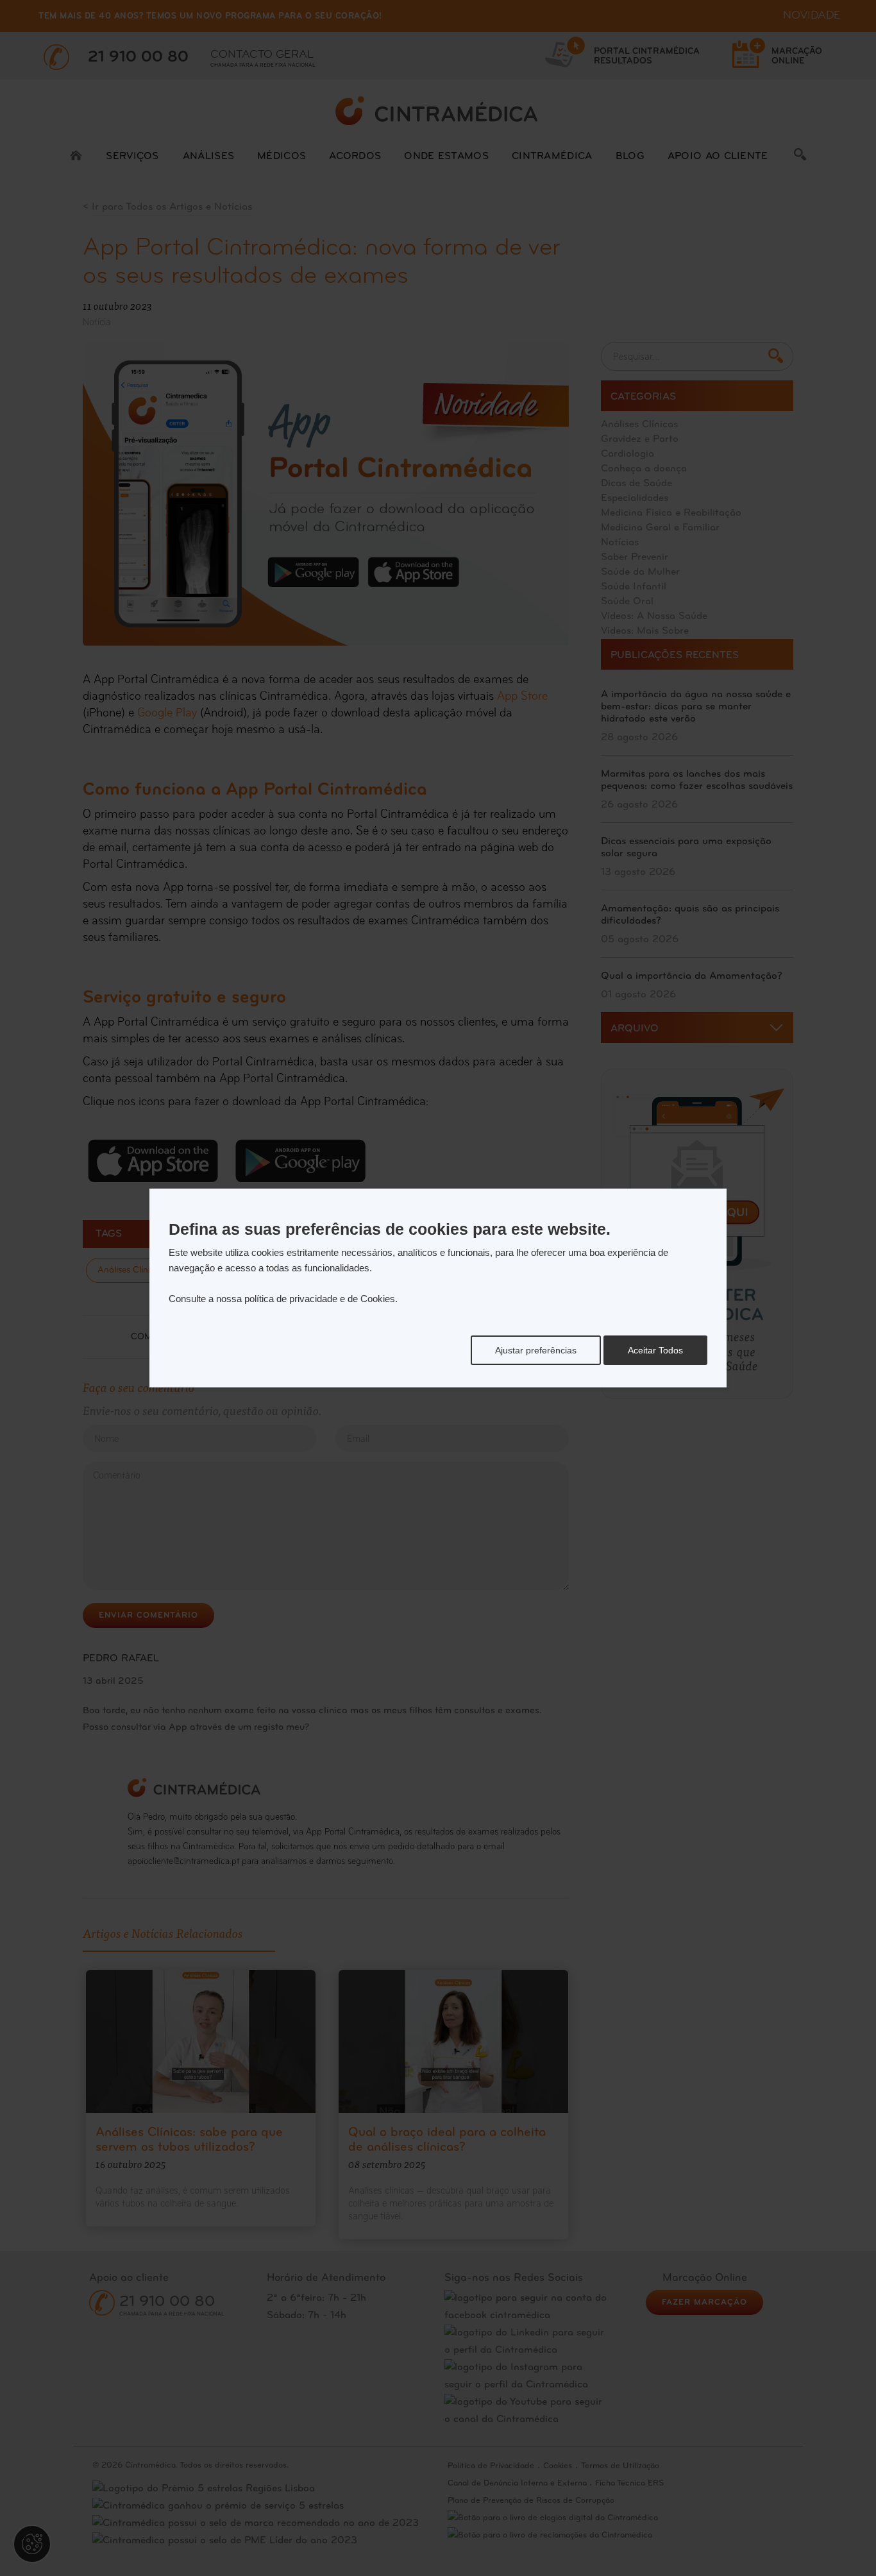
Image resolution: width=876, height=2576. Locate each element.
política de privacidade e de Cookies (320, 1299)
